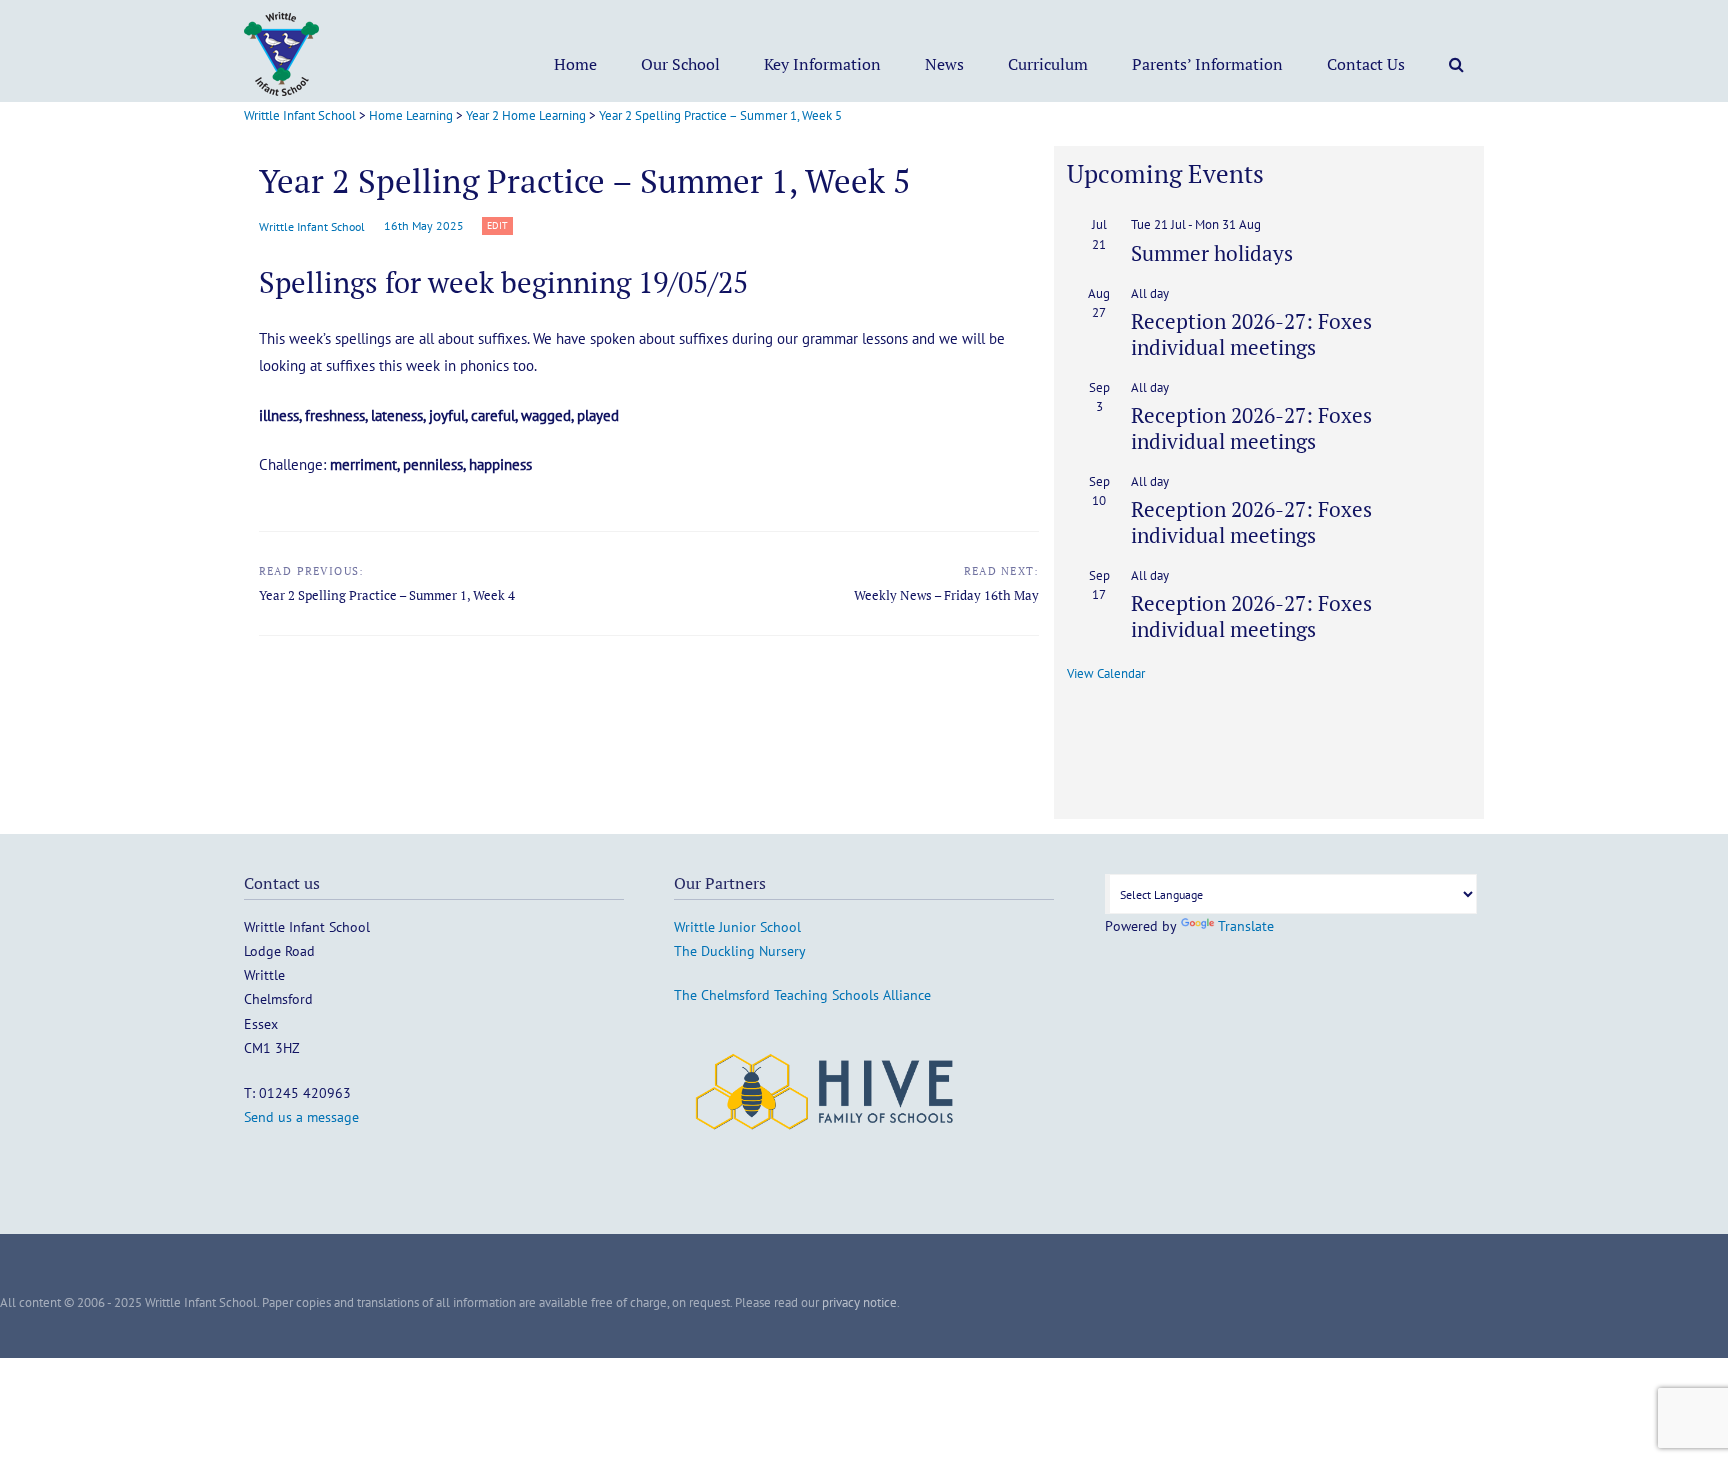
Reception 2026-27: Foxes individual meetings (1251, 333)
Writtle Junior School (737, 927)
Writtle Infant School (312, 226)
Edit (500, 226)
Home (575, 64)
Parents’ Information (1207, 64)
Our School (680, 64)
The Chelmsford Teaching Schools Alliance (802, 995)
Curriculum (1048, 64)
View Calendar (1106, 673)
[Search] (1456, 64)
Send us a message (301, 1117)
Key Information (822, 64)
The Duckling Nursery (740, 951)
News (944, 64)
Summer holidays (1212, 253)
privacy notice (859, 1302)
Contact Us (1366, 64)
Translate (1246, 926)
